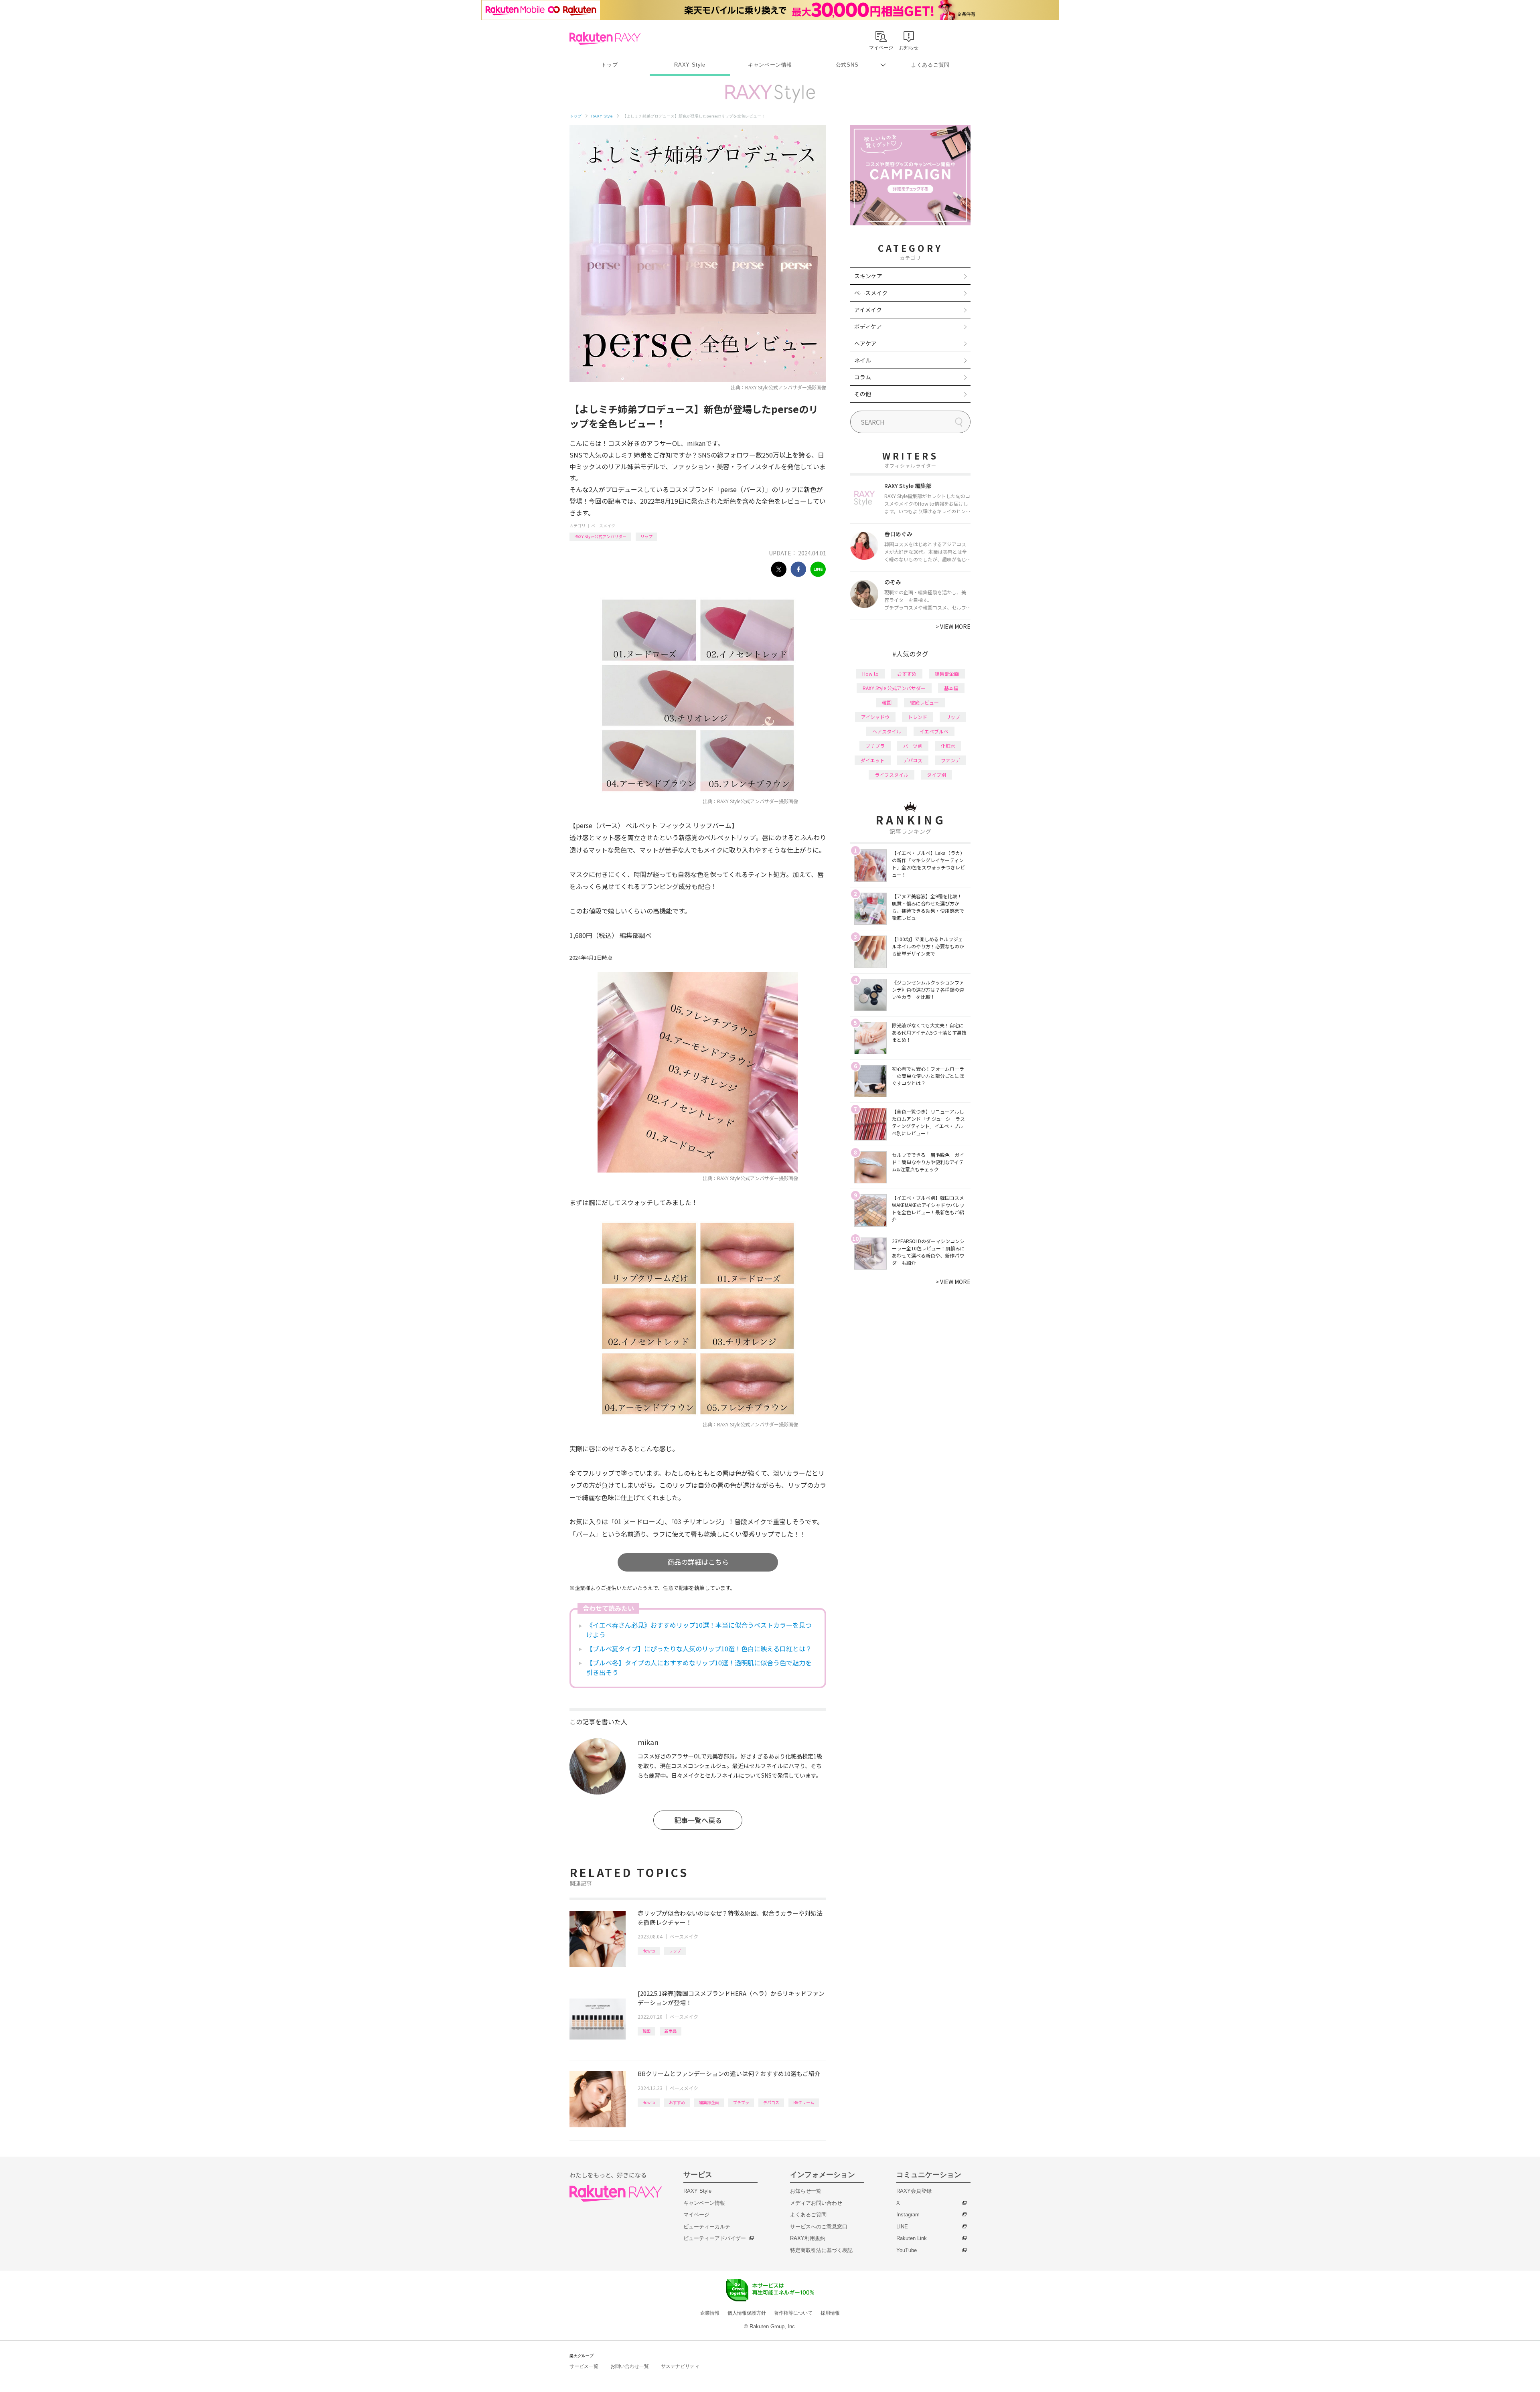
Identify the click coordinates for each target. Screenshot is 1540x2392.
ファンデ (950, 760)
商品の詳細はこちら (698, 1562)
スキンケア (868, 276)
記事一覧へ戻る (698, 1820)
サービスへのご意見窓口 (819, 2227)
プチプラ (741, 2102)
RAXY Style (690, 65)
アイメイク (868, 310)
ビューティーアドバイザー (715, 2238)
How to (649, 1951)
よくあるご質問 (930, 65)
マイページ (696, 2215)
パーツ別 (913, 746)
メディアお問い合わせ (816, 2203)
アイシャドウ (875, 717)
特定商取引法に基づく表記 (821, 2250)
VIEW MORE (953, 626)
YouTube (907, 2250)
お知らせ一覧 (806, 2191)
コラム (863, 377)
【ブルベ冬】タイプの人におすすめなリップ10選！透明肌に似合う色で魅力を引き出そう (699, 1667)
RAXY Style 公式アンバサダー (600, 536)
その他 (863, 394)
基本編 (951, 688)
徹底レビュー (924, 702)
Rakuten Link (912, 2238)
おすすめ (677, 2102)
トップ (609, 65)
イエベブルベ (934, 731)
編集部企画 (709, 2102)
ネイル (863, 360)
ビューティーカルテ (707, 2227)
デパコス (771, 2102)
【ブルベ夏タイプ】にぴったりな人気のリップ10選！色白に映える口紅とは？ (699, 1649)
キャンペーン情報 (770, 65)
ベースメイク (603, 526)
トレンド (918, 717)
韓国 (646, 2031)
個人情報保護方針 (747, 2313)
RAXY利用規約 (808, 2238)
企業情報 (710, 2313)
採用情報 (830, 2313)
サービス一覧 (584, 2366)
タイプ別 (936, 775)
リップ (646, 536)
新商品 (671, 2031)
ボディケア (868, 326)
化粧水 (948, 746)
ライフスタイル (892, 775)
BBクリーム (804, 2102)
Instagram (908, 2215)
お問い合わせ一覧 (630, 2366)
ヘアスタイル (887, 731)
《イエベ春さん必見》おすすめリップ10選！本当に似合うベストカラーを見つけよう (699, 1630)
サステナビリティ (680, 2366)
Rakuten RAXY (605, 38)
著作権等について (793, 2313)
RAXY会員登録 (914, 2191)
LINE (902, 2227)
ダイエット (873, 760)
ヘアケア (865, 343)
